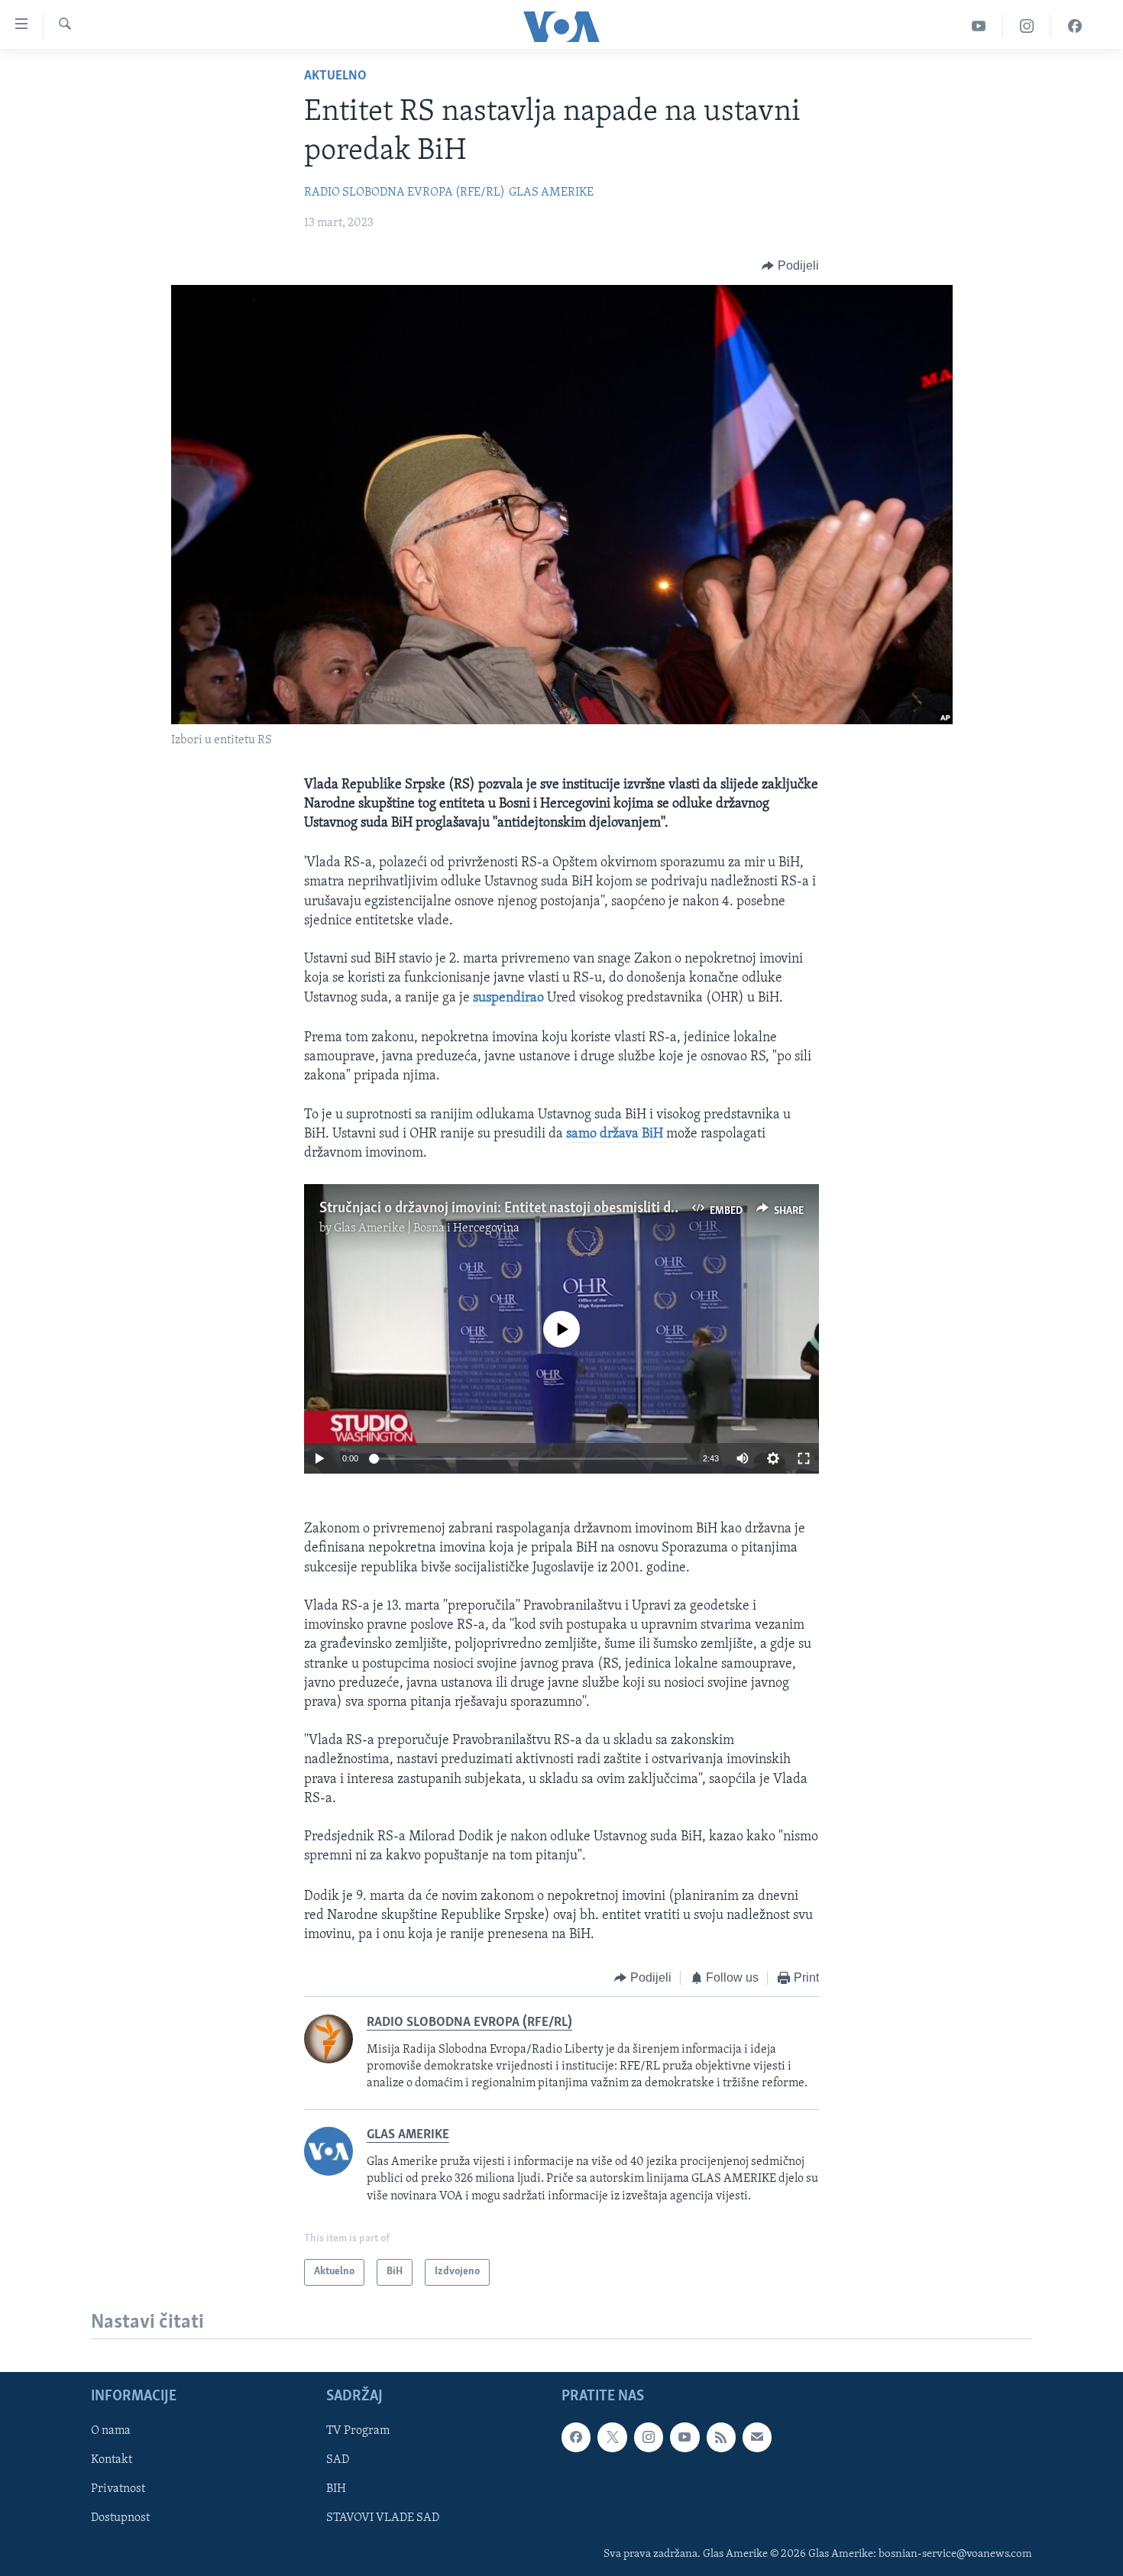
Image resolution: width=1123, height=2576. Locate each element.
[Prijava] (757, 2438)
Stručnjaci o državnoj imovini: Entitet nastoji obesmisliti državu (512, 1209)
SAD (338, 2461)
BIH (336, 2490)
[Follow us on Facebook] (576, 2438)
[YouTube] (979, 26)
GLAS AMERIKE (551, 193)
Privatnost (118, 2490)
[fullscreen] (804, 1458)
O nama (111, 2432)
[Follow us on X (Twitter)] (612, 2438)
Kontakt (112, 2461)
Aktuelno (335, 76)
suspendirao (508, 998)
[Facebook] (1075, 26)
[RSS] (721, 2438)
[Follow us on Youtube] (684, 2438)
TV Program (358, 2432)
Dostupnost (120, 2519)
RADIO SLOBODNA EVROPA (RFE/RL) (405, 193)
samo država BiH (616, 1134)
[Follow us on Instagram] (649, 2438)
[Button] (790, 266)
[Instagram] (1027, 26)
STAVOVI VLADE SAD (383, 2519)
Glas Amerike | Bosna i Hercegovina (427, 1228)
